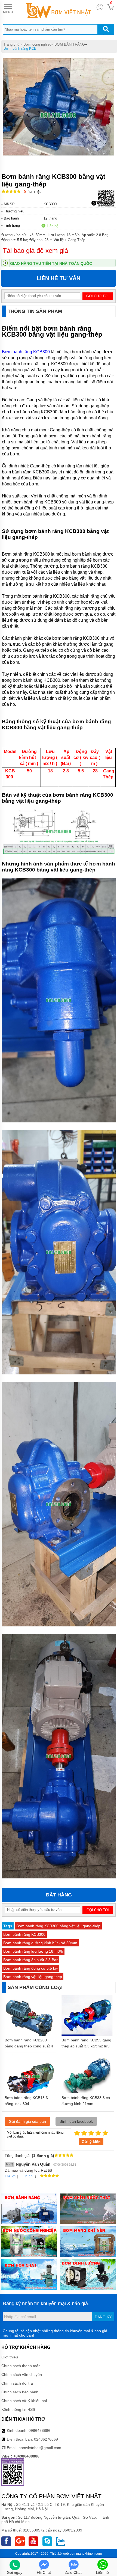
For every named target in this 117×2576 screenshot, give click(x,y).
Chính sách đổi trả (17, 2383)
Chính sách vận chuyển (22, 2375)
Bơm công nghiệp (37, 44)
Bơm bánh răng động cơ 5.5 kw (30, 1968)
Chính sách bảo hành (20, 2392)
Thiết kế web (59, 2554)
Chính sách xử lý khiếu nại (24, 2401)
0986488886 (39, 2430)
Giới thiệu (10, 2357)
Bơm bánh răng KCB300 (26, 352)
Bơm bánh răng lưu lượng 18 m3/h (33, 1951)
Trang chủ (11, 44)
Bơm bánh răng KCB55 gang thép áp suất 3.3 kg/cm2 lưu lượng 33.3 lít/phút (86, 2046)
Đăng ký (103, 2317)
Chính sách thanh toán (21, 2366)
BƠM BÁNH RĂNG (70, 44)
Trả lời (10, 2176)
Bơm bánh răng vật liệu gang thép (33, 1977)
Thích (28, 2176)
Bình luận (33, 192)
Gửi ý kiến (91, 2142)
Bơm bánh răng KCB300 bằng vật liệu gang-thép (58, 1926)
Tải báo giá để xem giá (35, 251)
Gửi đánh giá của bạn (27, 2121)
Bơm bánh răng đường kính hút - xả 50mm (40, 1943)
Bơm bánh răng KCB (20, 48)
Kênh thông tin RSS (18, 2409)
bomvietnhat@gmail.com (40, 2448)
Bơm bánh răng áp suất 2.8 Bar (30, 1960)
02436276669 (46, 2439)
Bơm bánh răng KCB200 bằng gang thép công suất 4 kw (29, 2046)
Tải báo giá (106, 203)
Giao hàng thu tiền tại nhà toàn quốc (51, 263)
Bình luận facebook (76, 2121)
